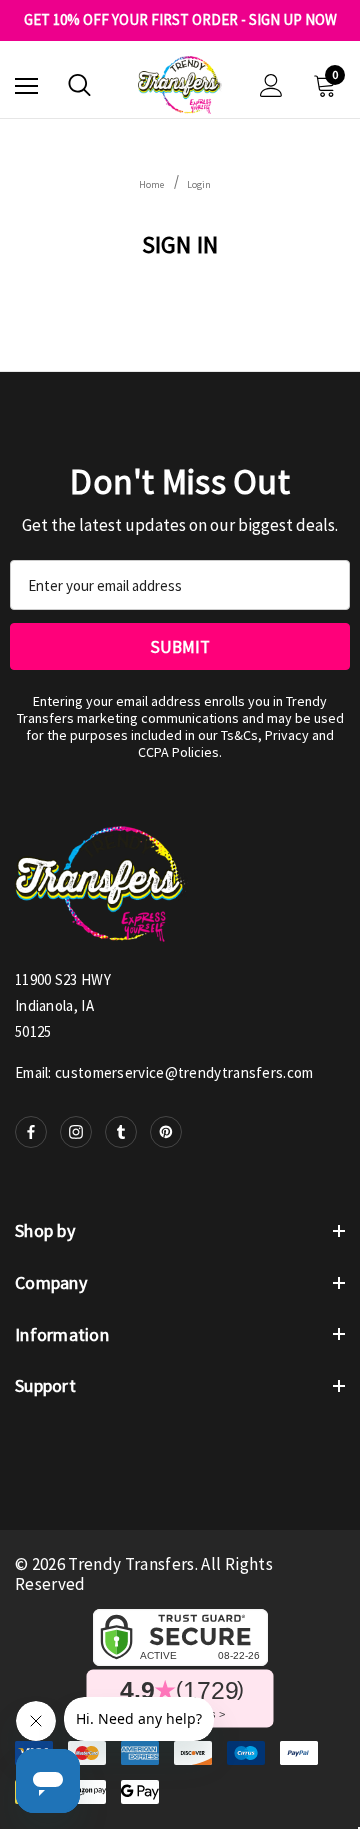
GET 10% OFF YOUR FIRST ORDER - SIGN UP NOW (180, 20)
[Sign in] (271, 85)
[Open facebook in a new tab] (31, 1132)
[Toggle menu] (26, 85)
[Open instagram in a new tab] (76, 1132)
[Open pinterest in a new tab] (166, 1132)
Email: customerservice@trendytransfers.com (164, 1072)
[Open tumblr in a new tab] (121, 1132)
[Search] (79, 85)
